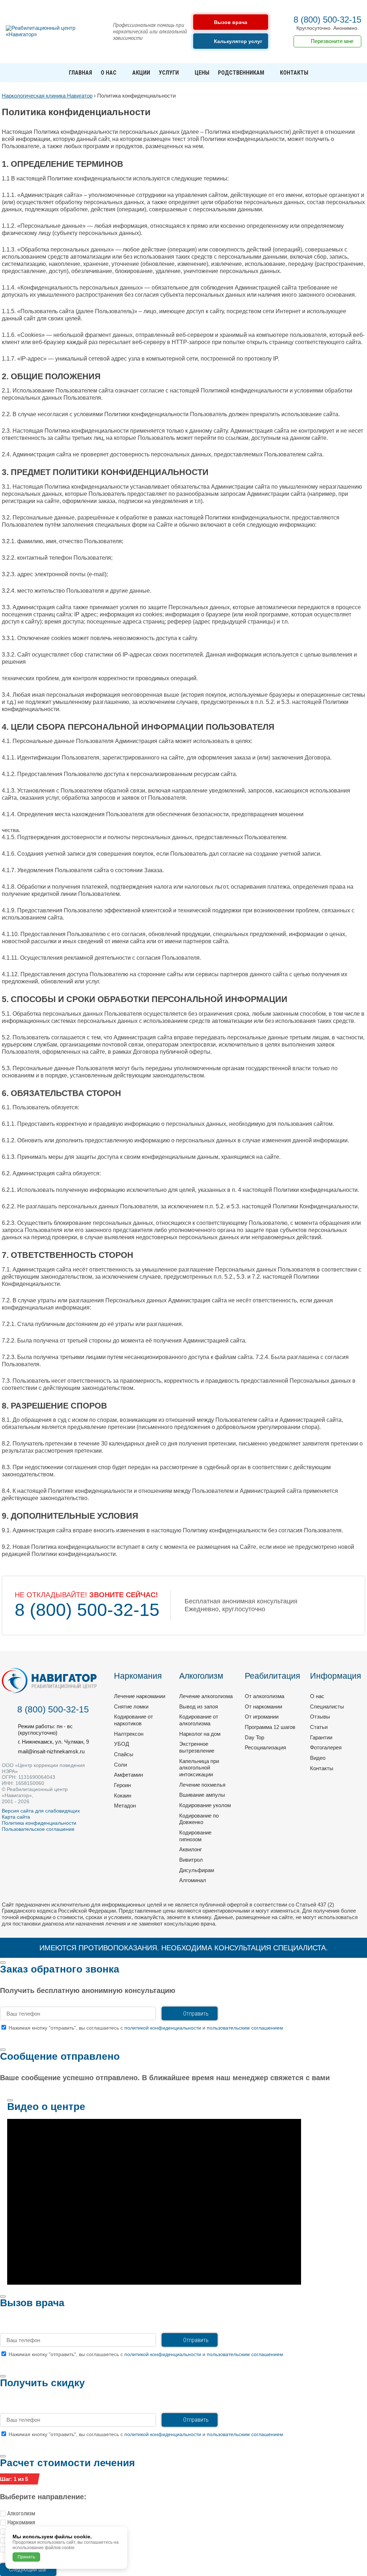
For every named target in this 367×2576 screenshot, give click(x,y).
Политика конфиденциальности (39, 1823)
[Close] (3, 1962)
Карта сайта (16, 1817)
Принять (26, 2557)
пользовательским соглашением (245, 2028)
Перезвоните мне (332, 41)
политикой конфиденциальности (163, 2028)
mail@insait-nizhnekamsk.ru (51, 1751)
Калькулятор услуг (238, 41)
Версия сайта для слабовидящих (41, 1811)
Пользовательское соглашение (38, 1829)
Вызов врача (231, 22)
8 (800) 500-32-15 (327, 20)
